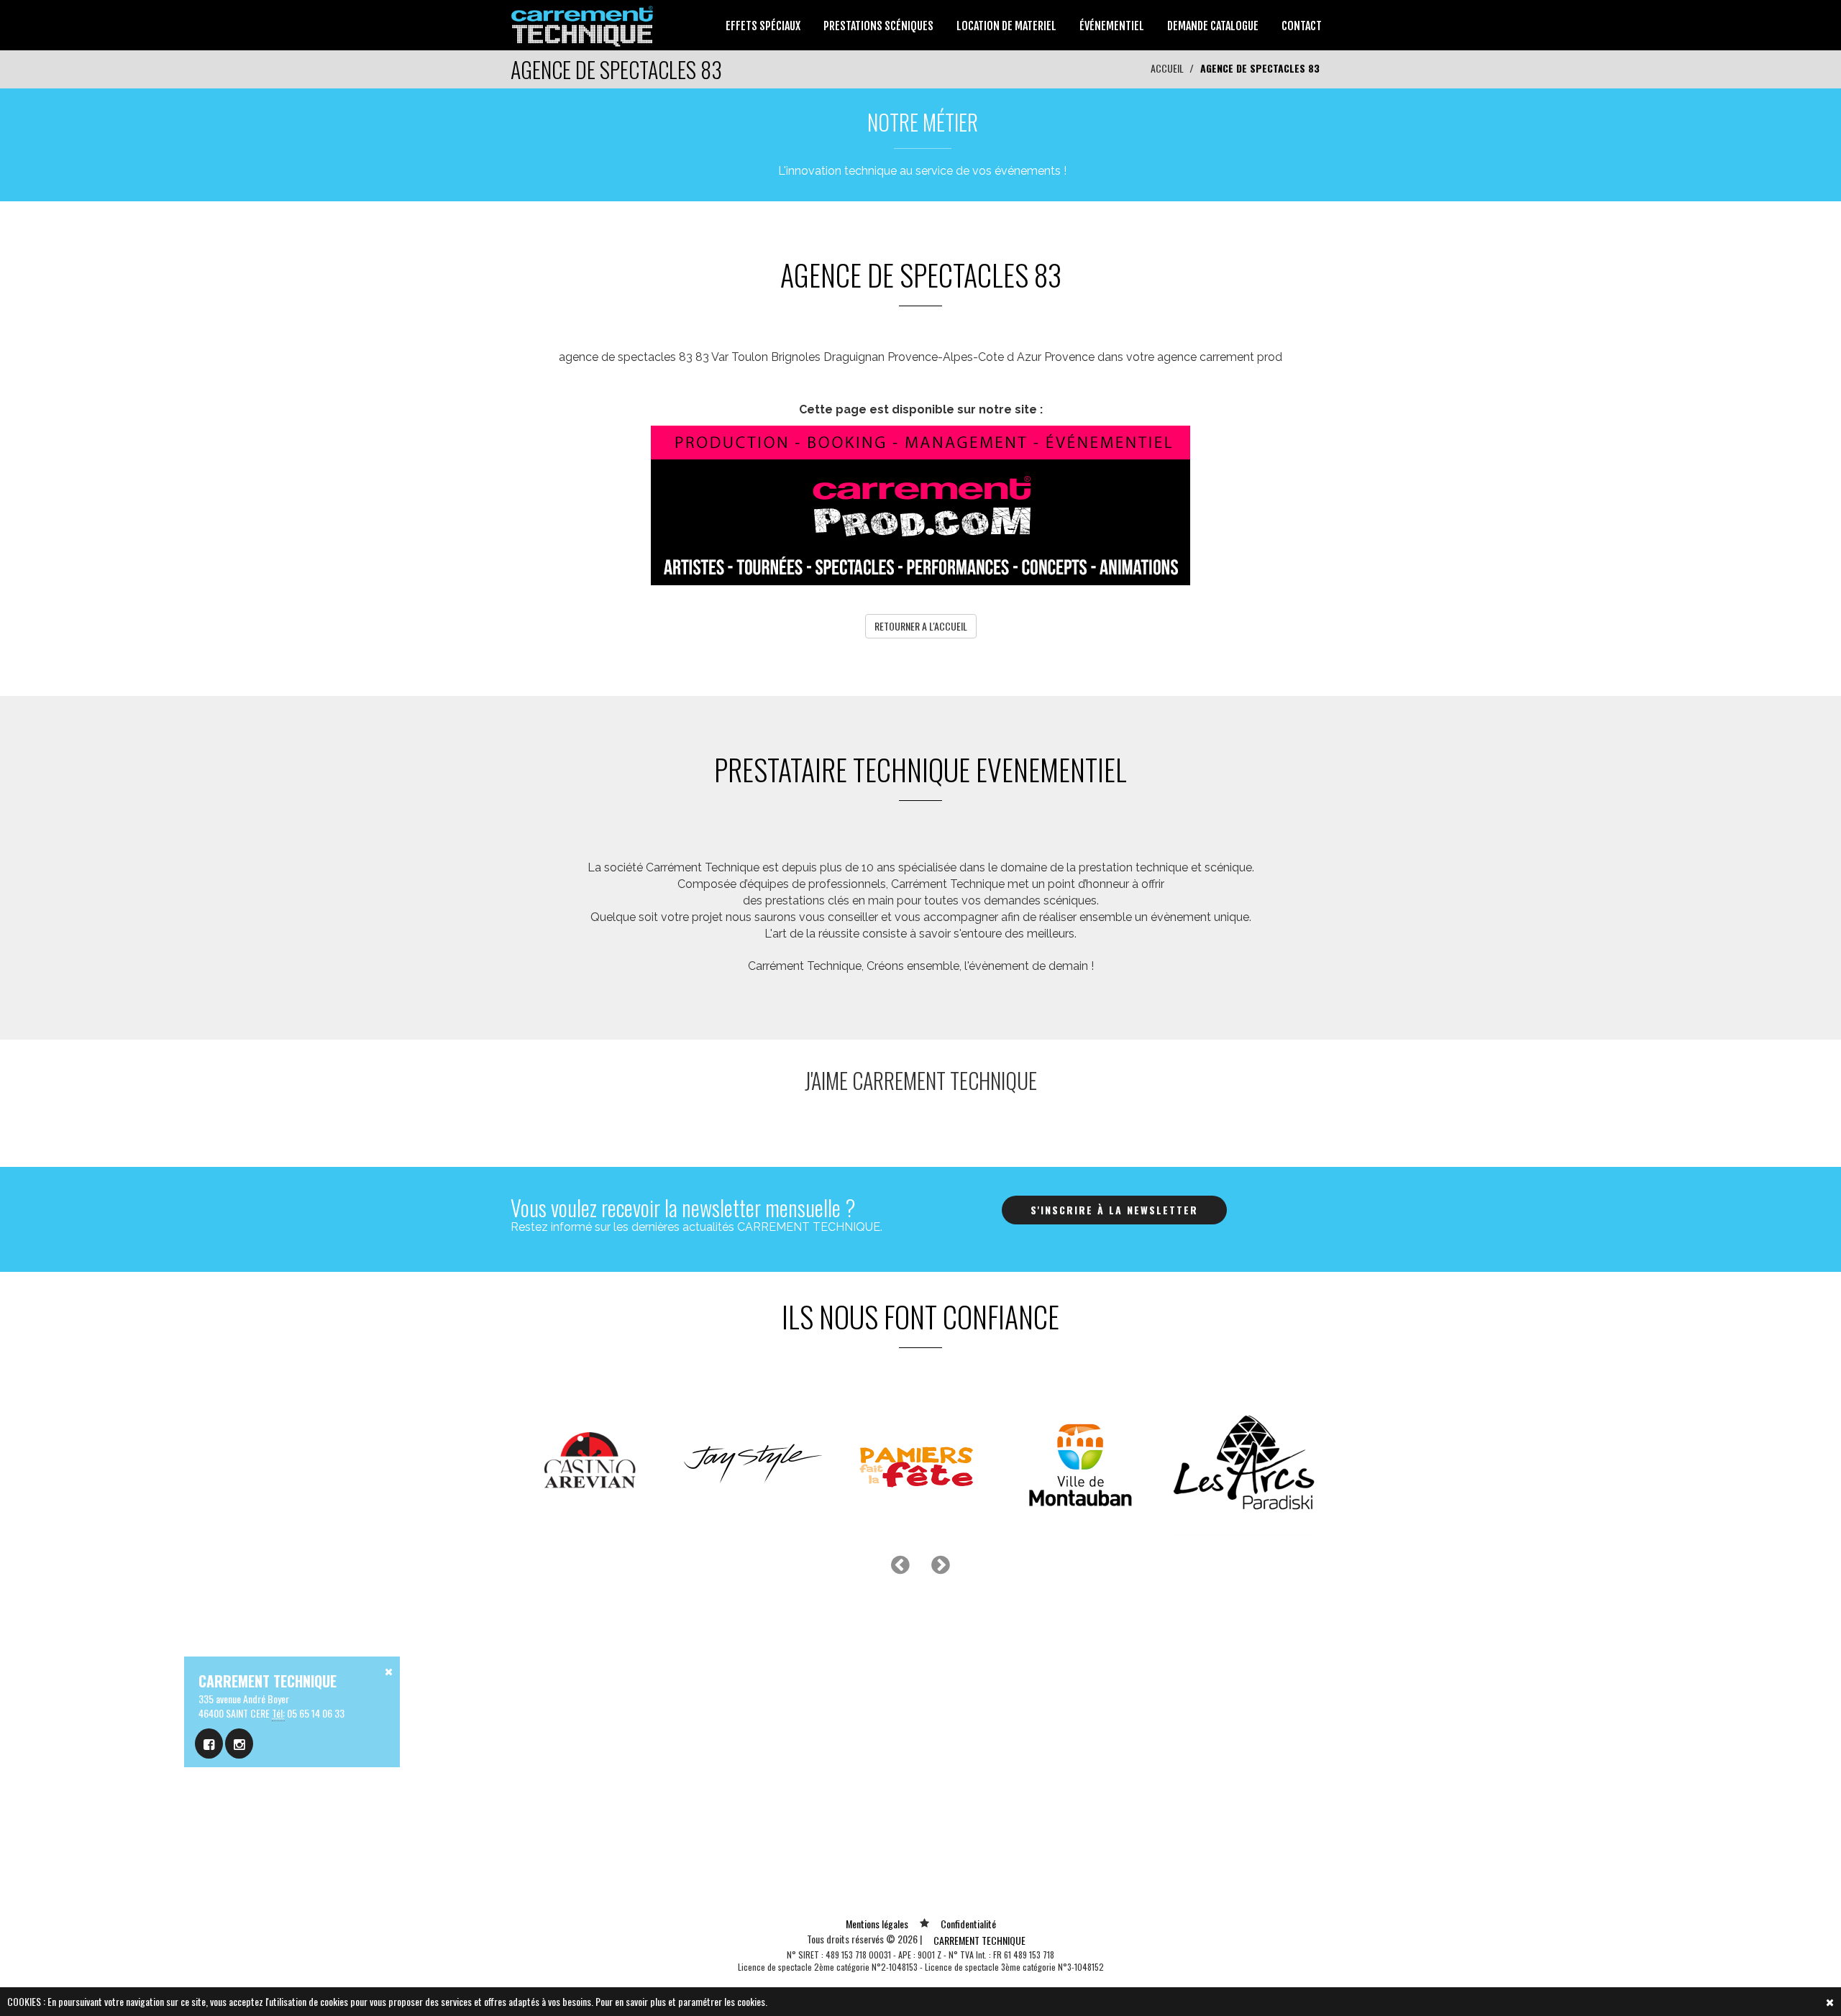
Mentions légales (877, 1924)
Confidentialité (968, 1924)
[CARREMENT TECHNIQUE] (583, 23)
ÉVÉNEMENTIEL (1112, 26)
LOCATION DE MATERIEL (1006, 26)
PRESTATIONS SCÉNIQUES (878, 26)
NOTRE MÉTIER (923, 122)
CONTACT (1302, 26)
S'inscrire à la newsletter (1114, 1210)
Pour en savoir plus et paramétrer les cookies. (681, 2001)
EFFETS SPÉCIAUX (763, 26)
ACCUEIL (1167, 68)
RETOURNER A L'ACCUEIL (921, 626)
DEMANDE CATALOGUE (1213, 26)
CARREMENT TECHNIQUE (979, 1940)
